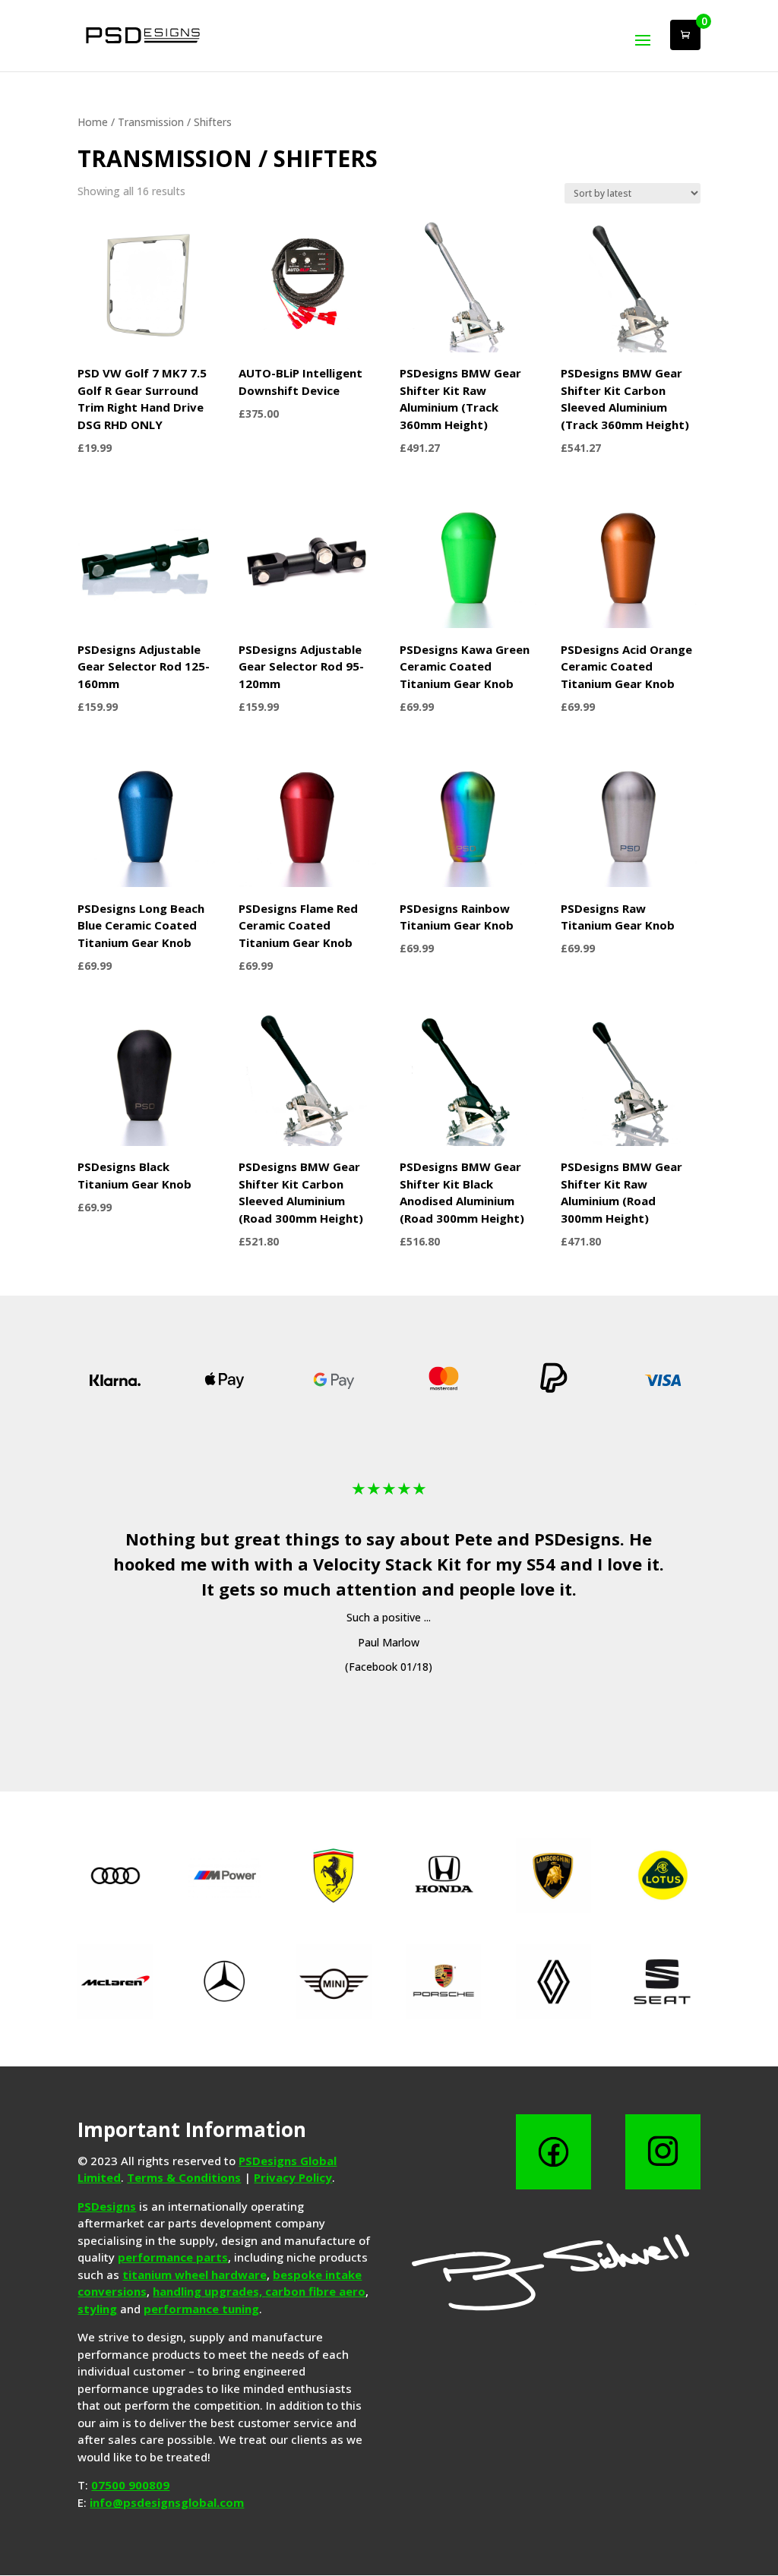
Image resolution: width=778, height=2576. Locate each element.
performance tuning (201, 2309)
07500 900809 (130, 2485)
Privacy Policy (293, 2177)
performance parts (173, 2257)
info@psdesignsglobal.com (167, 2502)
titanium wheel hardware (194, 2275)
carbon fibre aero (315, 2291)
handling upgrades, (209, 2291)
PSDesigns (577, 1539)
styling (97, 2309)
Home (93, 122)
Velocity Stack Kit (387, 1564)
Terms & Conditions (184, 2177)
